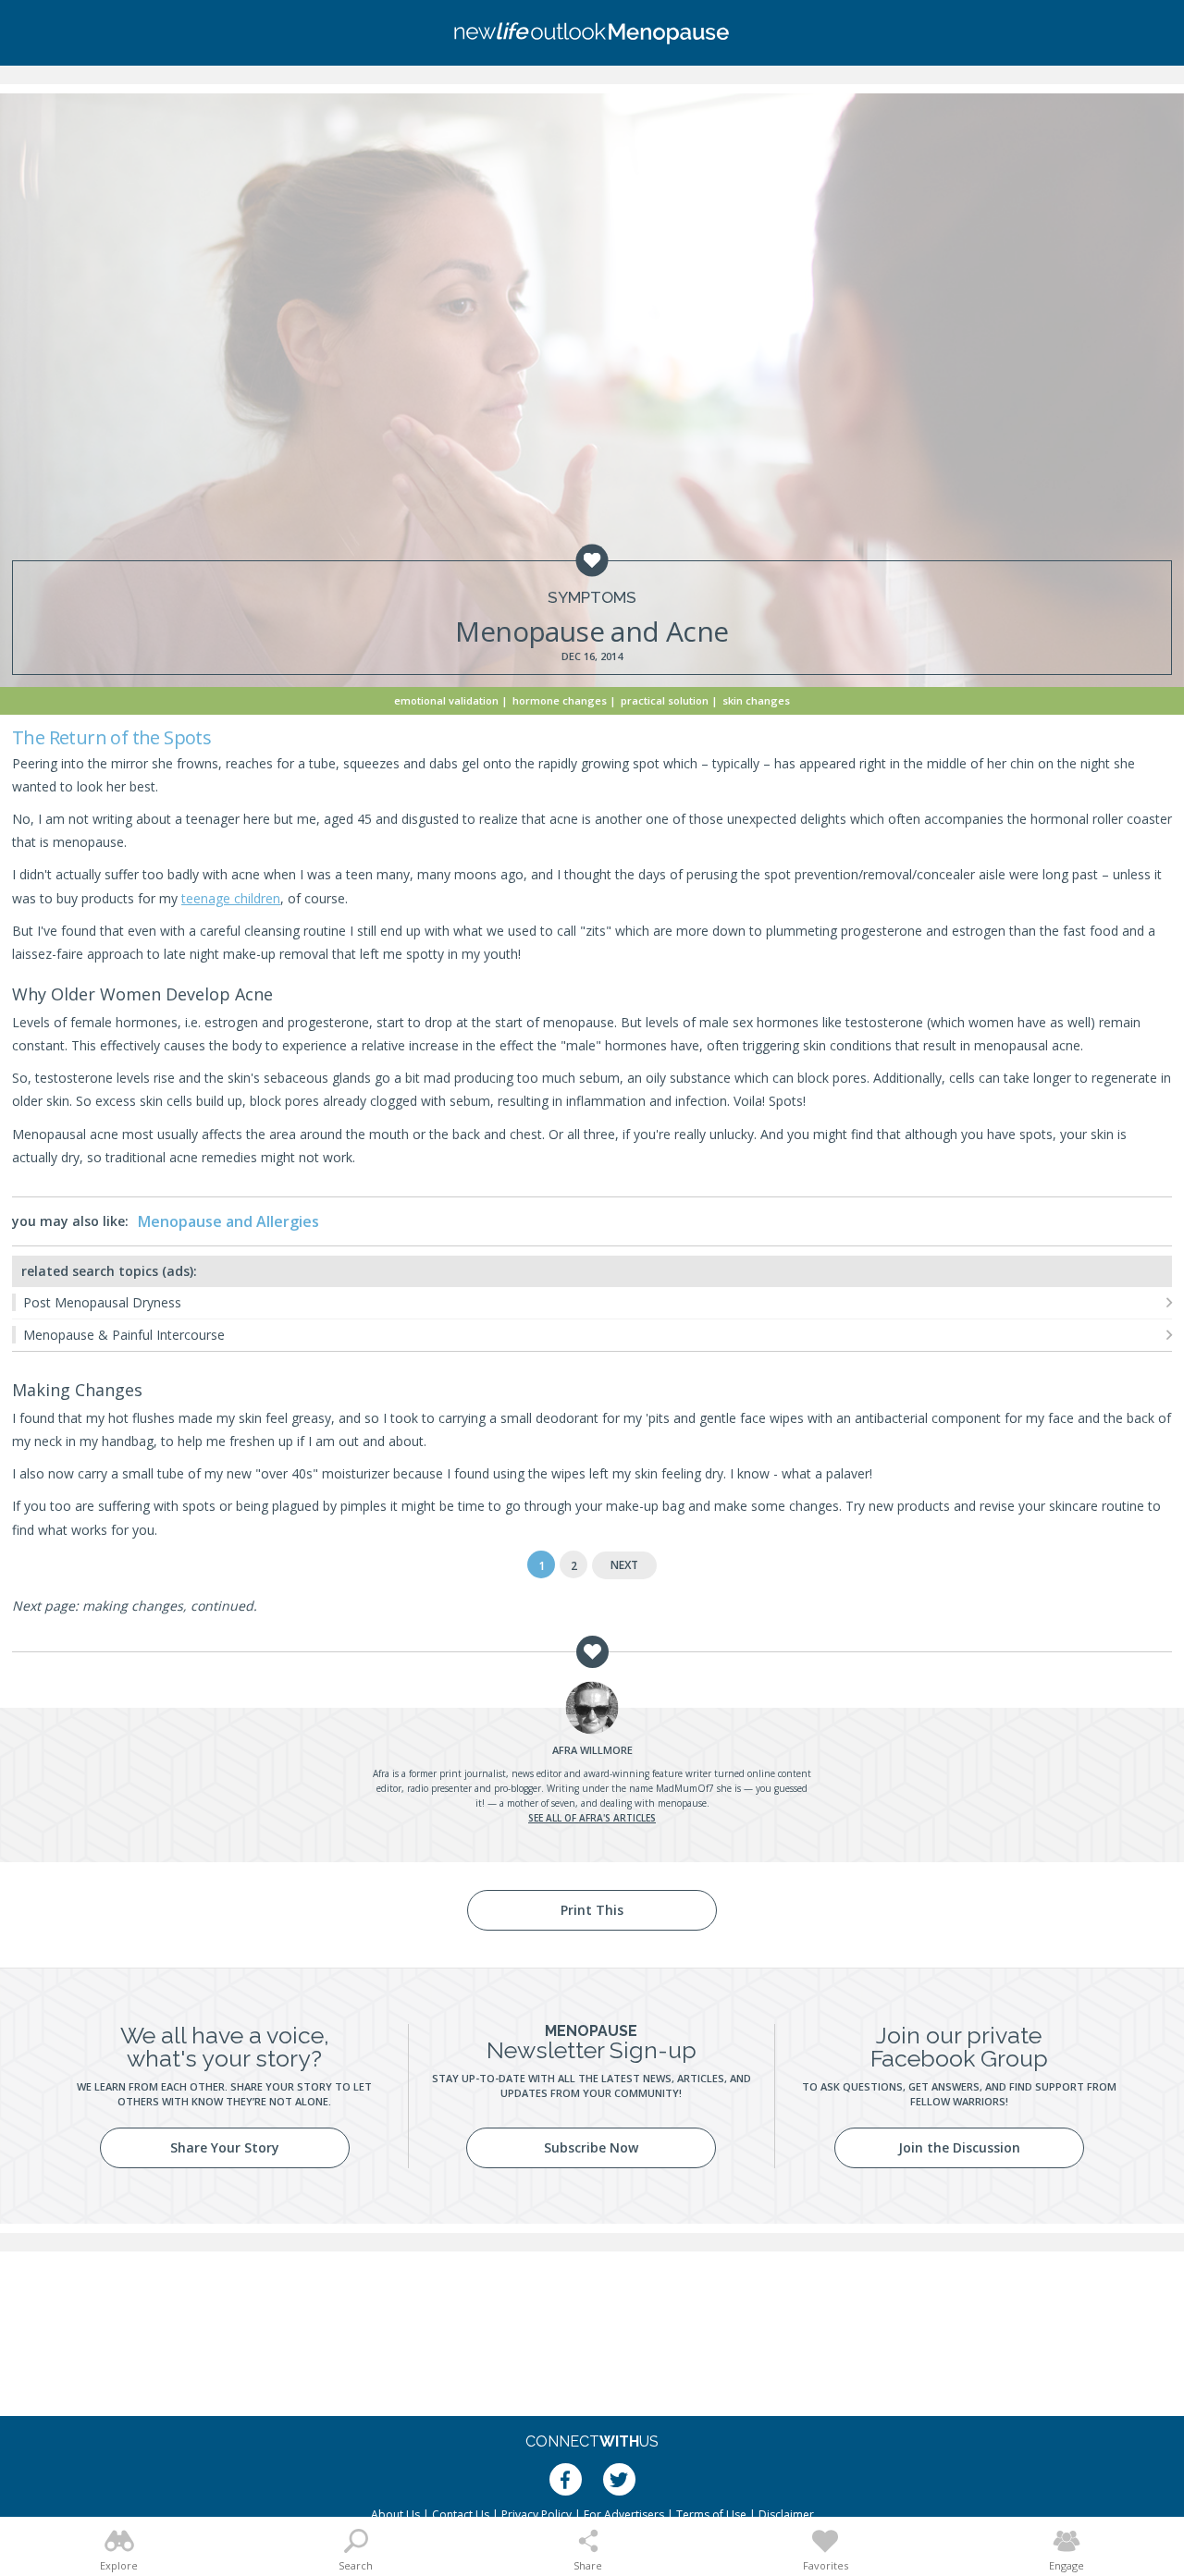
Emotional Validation (446, 700)
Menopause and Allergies (228, 1221)
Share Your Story (225, 2147)
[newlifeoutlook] (592, 33)
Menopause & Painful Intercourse (124, 1335)
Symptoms (592, 598)
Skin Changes (756, 700)
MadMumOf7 (685, 1788)
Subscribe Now (591, 2147)
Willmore (592, 1750)
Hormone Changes (560, 700)
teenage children (231, 898)
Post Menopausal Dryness (102, 1302)
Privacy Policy (536, 2515)
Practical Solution (665, 700)
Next (624, 1565)
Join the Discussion (959, 2147)
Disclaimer (786, 2515)
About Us (395, 2515)
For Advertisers (624, 2515)
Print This (592, 1910)
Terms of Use (711, 2515)
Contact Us (461, 2515)
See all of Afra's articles (592, 1818)
